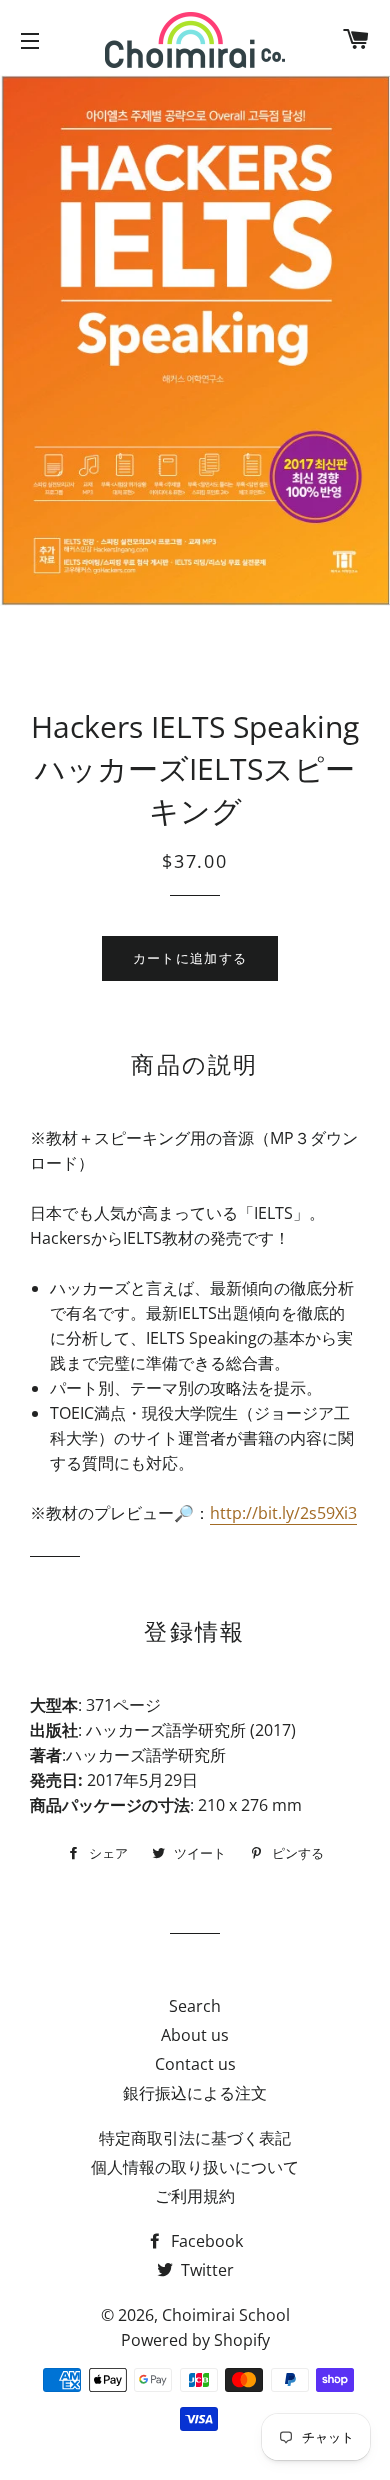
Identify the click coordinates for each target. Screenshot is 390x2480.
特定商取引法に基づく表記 (195, 2138)
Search (195, 2006)
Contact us (195, 2064)
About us (195, 2035)
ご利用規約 (195, 2196)
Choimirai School (226, 2315)
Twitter (205, 2270)
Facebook (205, 2241)
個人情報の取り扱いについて (195, 2167)
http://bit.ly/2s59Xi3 (283, 1513)
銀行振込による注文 (195, 2093)
